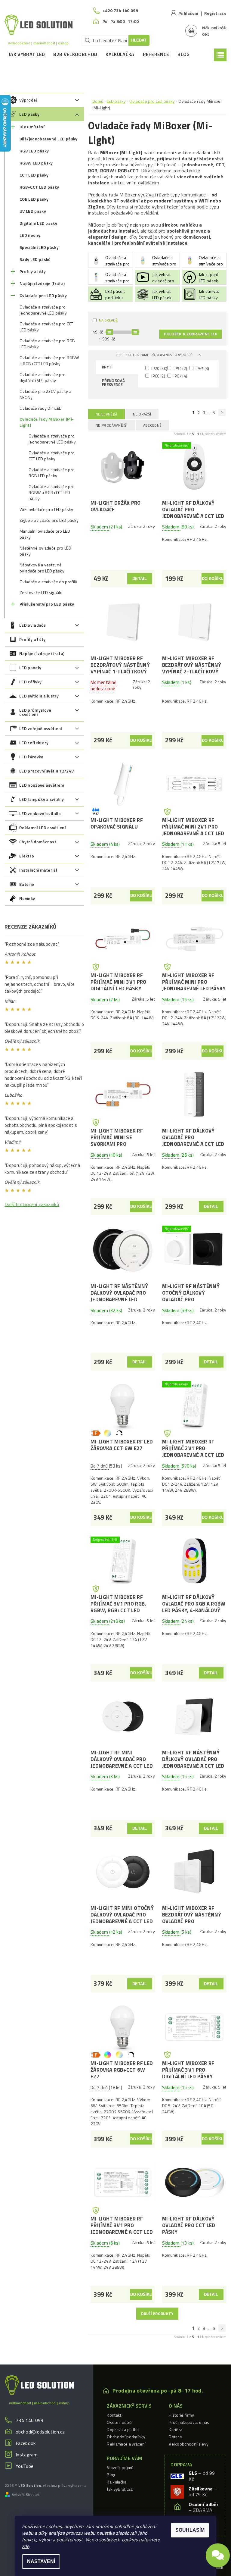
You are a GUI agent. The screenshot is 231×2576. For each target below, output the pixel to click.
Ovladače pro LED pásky (43, 295)
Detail (140, 579)
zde (26, 2546)
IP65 (202, 368)
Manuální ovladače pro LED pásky (45, 534)
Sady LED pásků (35, 259)
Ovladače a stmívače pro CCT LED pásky (46, 327)
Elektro (27, 856)
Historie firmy (181, 2415)
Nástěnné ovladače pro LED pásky (45, 551)
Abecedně (152, 425)
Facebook (26, 2443)
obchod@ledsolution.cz (40, 2432)
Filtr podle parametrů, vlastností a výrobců (155, 355)
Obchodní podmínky (126, 2437)
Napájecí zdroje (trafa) (42, 283)
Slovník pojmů (120, 2467)
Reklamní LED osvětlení (42, 827)
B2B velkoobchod (75, 54)
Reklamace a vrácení (126, 2444)
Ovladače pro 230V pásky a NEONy (45, 394)
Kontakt (114, 2415)
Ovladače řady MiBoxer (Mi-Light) (47, 422)
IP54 (180, 368)
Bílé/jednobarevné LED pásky (49, 139)
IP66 (158, 376)
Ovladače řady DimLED (41, 408)
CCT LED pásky (34, 175)
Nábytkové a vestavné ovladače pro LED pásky (42, 568)
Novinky (27, 898)
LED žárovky (31, 757)
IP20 (159, 368)
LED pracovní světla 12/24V (46, 771)
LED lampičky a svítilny (42, 799)
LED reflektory (34, 743)
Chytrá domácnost (38, 842)
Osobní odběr (120, 2422)
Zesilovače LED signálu (41, 593)
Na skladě (108, 320)
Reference (156, 54)
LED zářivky (31, 682)
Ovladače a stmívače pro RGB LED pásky (47, 344)
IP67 (180, 376)
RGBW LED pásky (36, 163)
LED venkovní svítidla (40, 813)
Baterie (27, 884)
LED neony (30, 235)
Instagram (27, 2455)
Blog (183, 54)
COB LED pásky (34, 199)
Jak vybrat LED (27, 54)
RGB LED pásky (34, 151)
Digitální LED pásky (38, 223)
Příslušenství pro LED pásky (47, 604)
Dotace (175, 2437)
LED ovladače (32, 625)
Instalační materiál (38, 870)
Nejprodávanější (112, 425)
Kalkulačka (120, 54)
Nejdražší (142, 414)
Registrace (215, 13)
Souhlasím (190, 2530)
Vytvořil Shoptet (26, 2495)
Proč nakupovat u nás (189, 2422)
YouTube (25, 2466)
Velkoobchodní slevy (189, 2444)
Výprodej (28, 100)
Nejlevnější (106, 414)
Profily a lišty (33, 271)
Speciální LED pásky (39, 247)
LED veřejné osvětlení (41, 728)
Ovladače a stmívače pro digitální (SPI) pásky (43, 378)
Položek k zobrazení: (191, 334)
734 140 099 (30, 2420)
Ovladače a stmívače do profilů (48, 582)
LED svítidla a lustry (39, 696)
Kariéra (176, 2429)
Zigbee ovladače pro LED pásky (49, 520)
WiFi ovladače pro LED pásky (46, 509)
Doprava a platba (123, 2429)
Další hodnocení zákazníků (32, 1204)
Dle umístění (32, 127)
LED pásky (29, 114)
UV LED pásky (33, 211)
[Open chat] (218, 2559)
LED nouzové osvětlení (42, 785)
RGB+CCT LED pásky (39, 187)
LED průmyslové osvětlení (35, 712)
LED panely (30, 668)
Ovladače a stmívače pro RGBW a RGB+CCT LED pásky (49, 361)
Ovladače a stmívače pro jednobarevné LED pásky (43, 310)
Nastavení (41, 2561)
